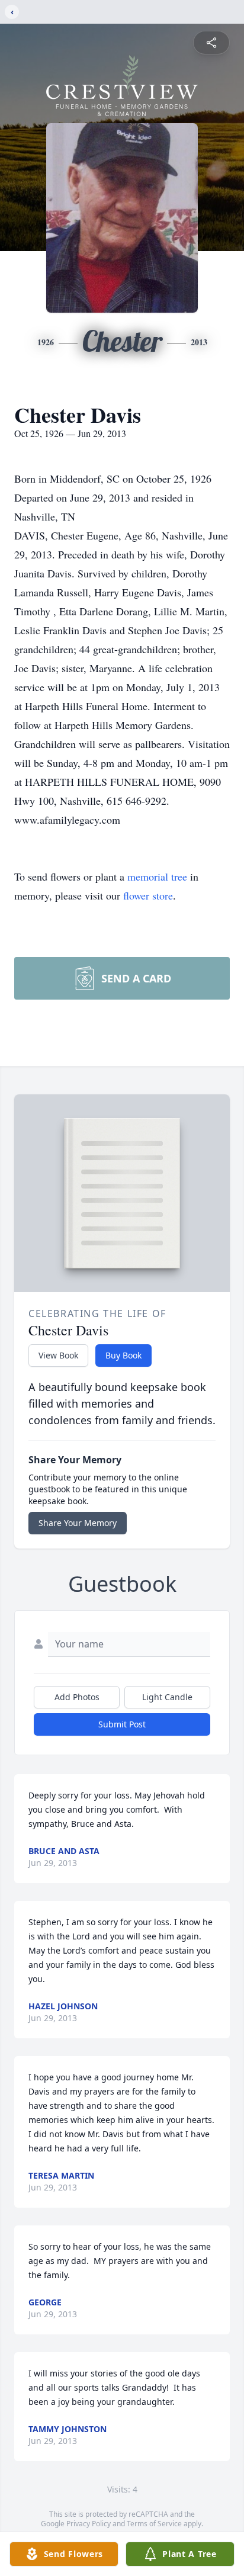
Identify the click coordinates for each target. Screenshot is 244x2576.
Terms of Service (154, 2524)
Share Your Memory (78, 1523)
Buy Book (123, 1355)
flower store (148, 895)
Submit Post (122, 1724)
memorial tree (157, 876)
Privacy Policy (89, 2524)
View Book (58, 1355)
